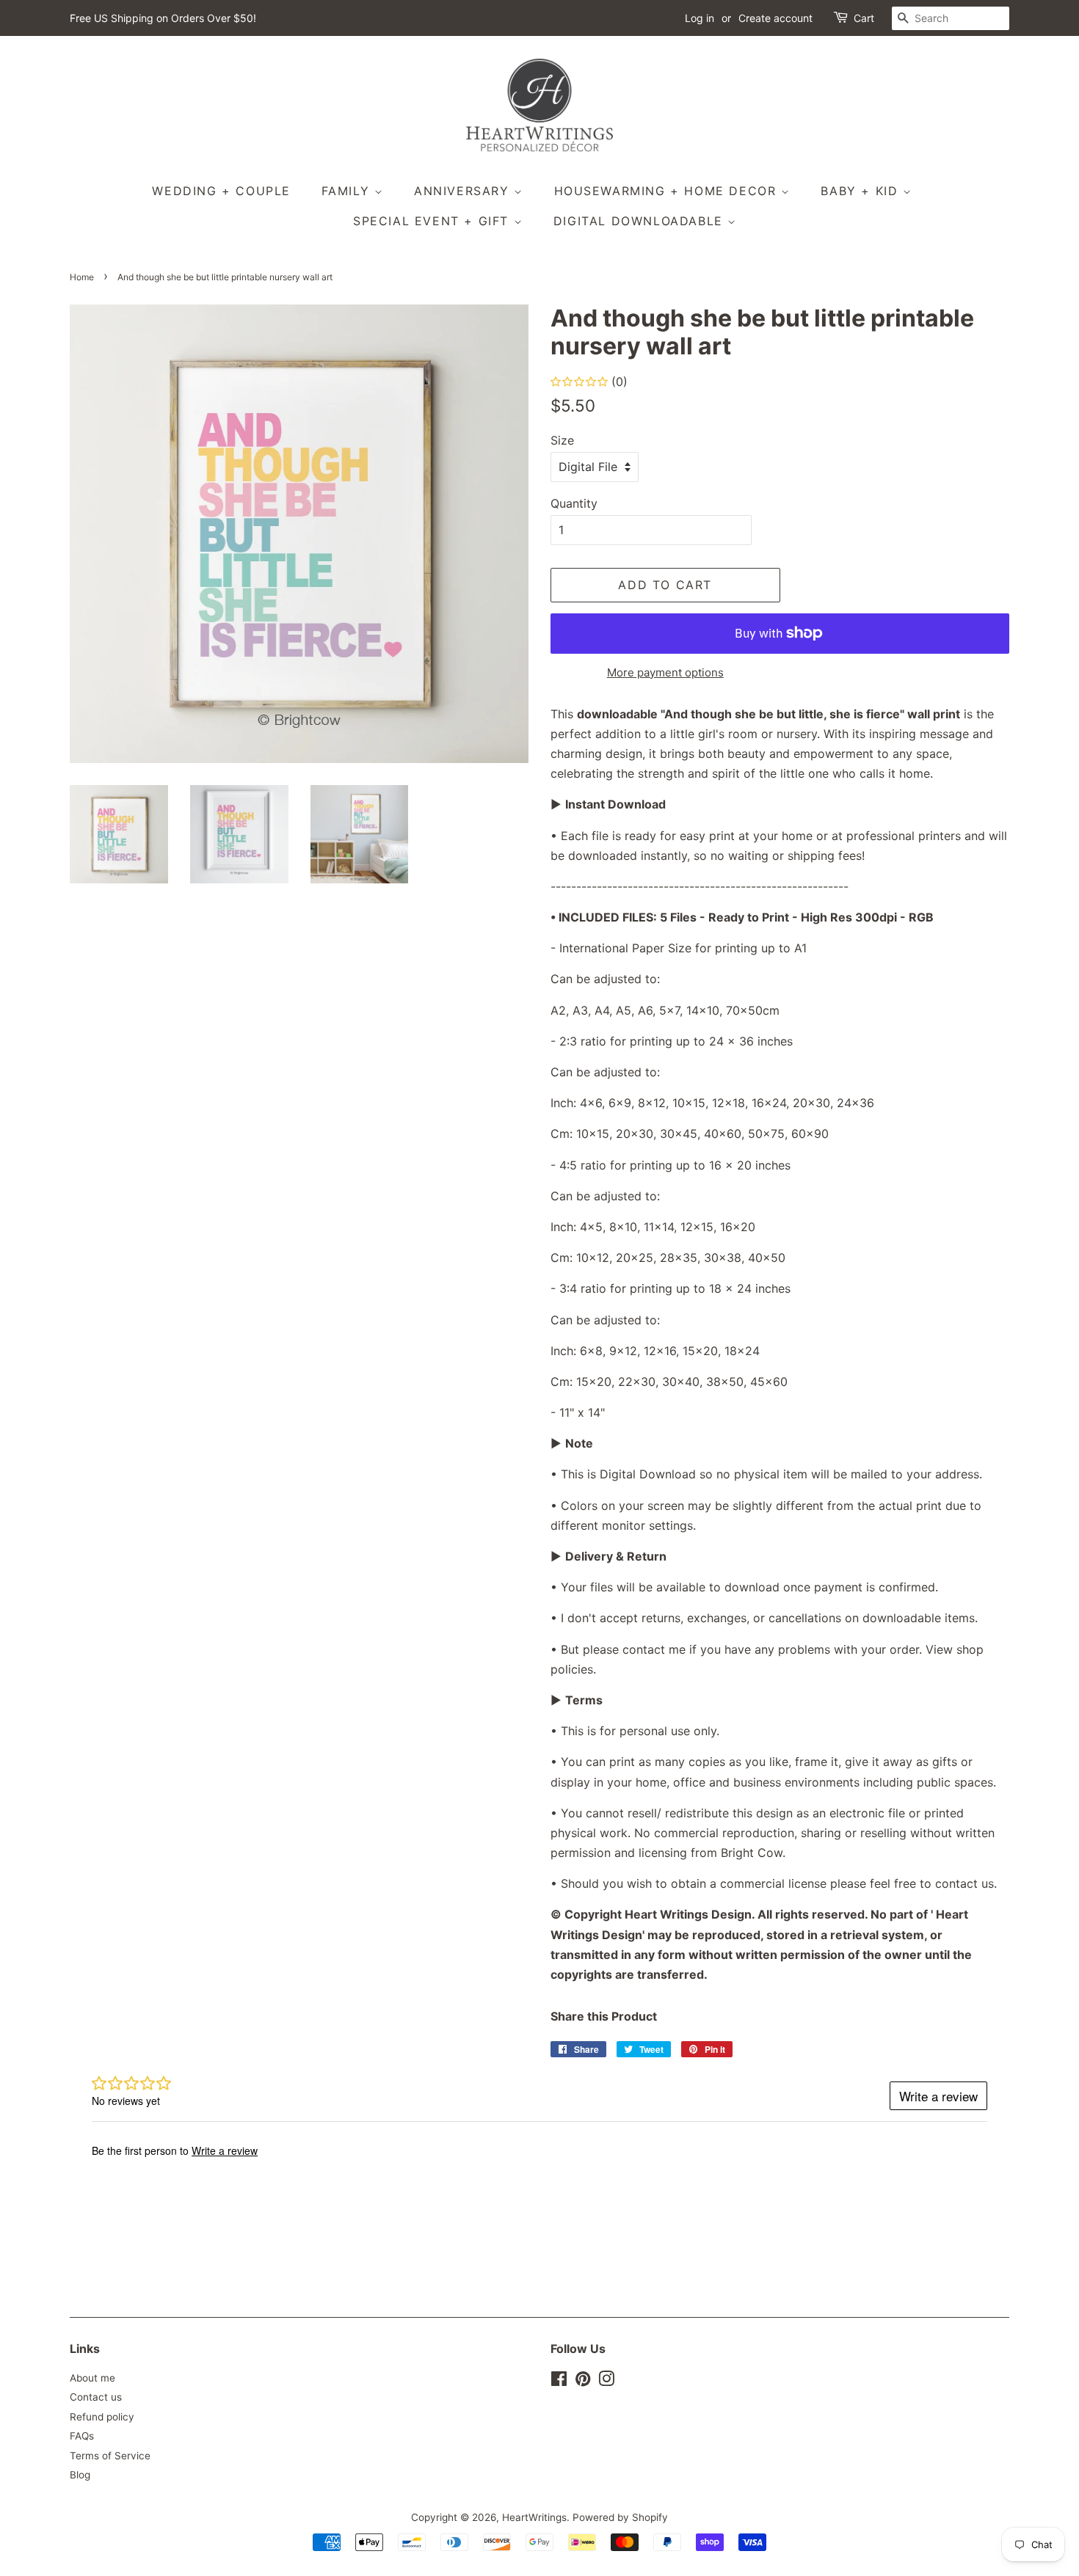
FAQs (82, 2436)
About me (92, 2378)
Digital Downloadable (641, 221)
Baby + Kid (862, 191)
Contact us (96, 2397)
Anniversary (464, 191)
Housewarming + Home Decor (668, 191)
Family (348, 191)
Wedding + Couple (221, 191)
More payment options (665, 672)
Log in (700, 18)
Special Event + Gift (433, 221)
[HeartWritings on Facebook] (559, 2382)
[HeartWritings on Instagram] (606, 2382)
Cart (864, 18)
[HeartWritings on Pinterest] (583, 2382)
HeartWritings (534, 2517)
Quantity (574, 503)
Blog (80, 2475)
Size (562, 440)
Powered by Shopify (620, 2517)
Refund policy (102, 2417)
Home (82, 277)
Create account (775, 18)
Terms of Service (110, 2456)
